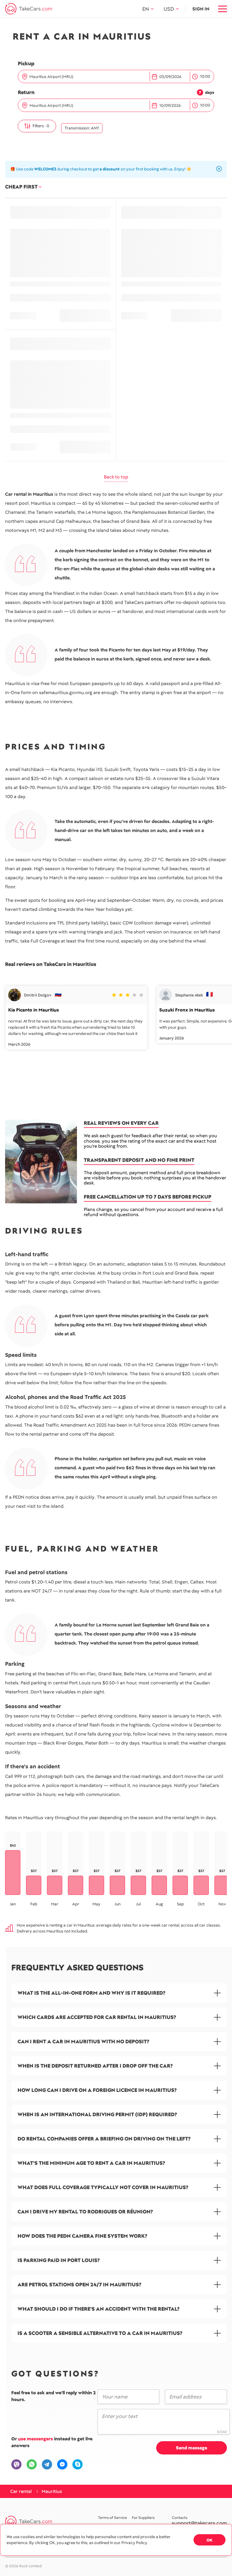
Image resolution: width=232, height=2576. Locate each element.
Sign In (201, 9)
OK (210, 2540)
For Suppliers (143, 2518)
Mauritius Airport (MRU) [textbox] (51, 77)
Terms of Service (112, 2518)
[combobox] (88, 77)
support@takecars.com (199, 2523)
